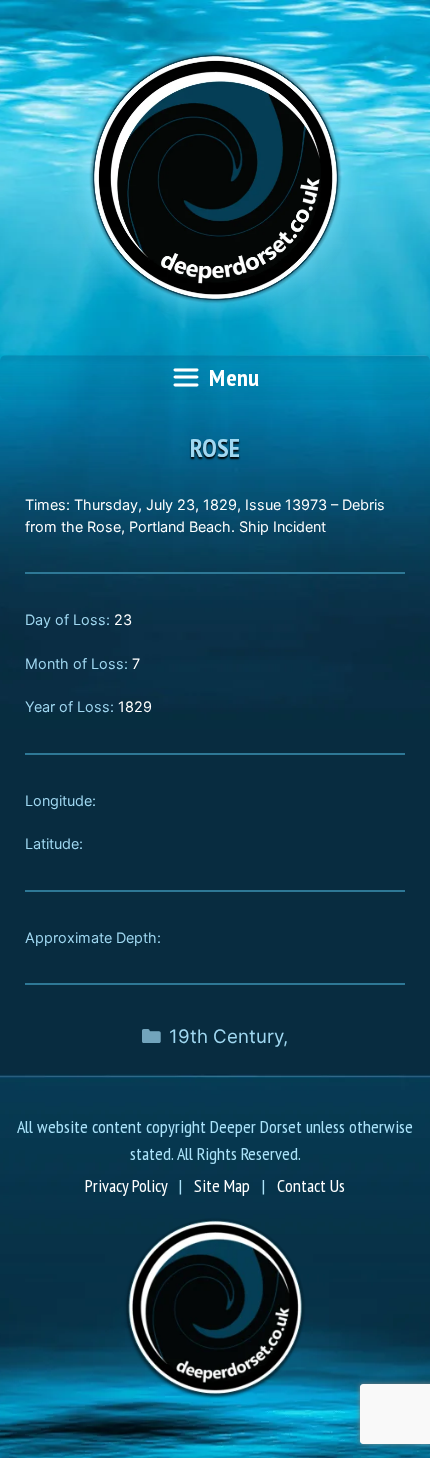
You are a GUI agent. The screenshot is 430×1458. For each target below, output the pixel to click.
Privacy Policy (126, 1185)
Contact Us (311, 1185)
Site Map (222, 1185)
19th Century (226, 1036)
